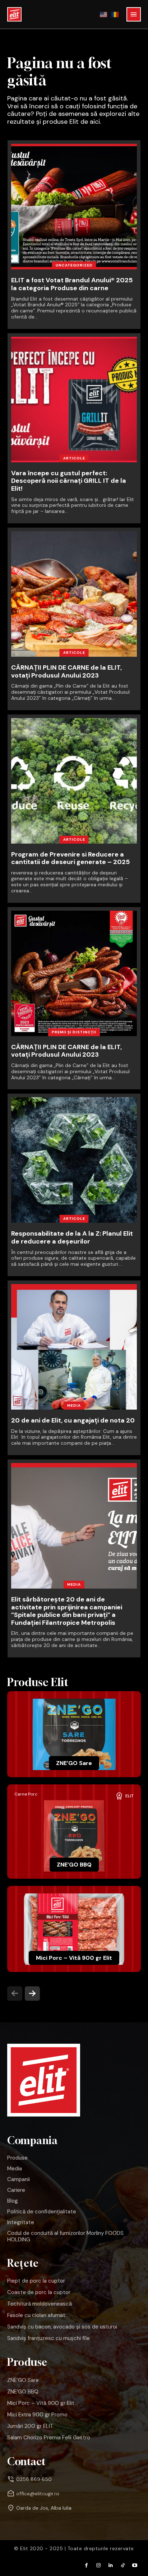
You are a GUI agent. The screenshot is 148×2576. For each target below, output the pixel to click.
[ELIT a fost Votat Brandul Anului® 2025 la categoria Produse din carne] (74, 207)
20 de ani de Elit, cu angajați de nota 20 (73, 1420)
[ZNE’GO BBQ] (74, 1836)
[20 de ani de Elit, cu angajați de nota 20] (74, 1347)
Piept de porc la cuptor (36, 2281)
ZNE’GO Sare (74, 1763)
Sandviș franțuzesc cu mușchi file (48, 2338)
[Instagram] (99, 2566)
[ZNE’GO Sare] (74, 1734)
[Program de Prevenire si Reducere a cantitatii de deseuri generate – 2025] (74, 781)
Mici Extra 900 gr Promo (37, 2415)
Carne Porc (26, 1794)
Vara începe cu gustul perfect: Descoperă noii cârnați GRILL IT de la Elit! (69, 481)
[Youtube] (135, 2566)
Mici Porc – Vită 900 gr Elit (74, 1958)
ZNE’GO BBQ (74, 1865)
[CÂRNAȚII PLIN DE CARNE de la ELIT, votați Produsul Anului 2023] (74, 594)
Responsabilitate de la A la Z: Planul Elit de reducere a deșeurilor (72, 1237)
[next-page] (32, 1994)
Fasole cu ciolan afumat (36, 2315)
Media (74, 1405)
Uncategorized (74, 265)
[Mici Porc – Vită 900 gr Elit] (74, 1929)
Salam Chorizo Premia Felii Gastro (49, 2438)
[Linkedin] (111, 2566)
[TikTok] (123, 2566)
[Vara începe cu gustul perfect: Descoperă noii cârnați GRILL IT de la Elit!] (74, 400)
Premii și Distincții (74, 1032)
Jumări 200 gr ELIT (30, 2426)
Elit (129, 1796)
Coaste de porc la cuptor (39, 2292)
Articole (74, 458)
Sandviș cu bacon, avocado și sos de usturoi (62, 2327)
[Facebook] (87, 2566)
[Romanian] (115, 14)
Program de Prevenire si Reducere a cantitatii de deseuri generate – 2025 (70, 858)
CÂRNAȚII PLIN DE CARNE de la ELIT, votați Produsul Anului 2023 (66, 671)
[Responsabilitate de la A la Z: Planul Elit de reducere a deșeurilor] (74, 1160)
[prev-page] (15, 1994)
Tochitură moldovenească (40, 2304)
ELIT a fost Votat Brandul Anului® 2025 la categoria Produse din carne (72, 284)
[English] (104, 14)
